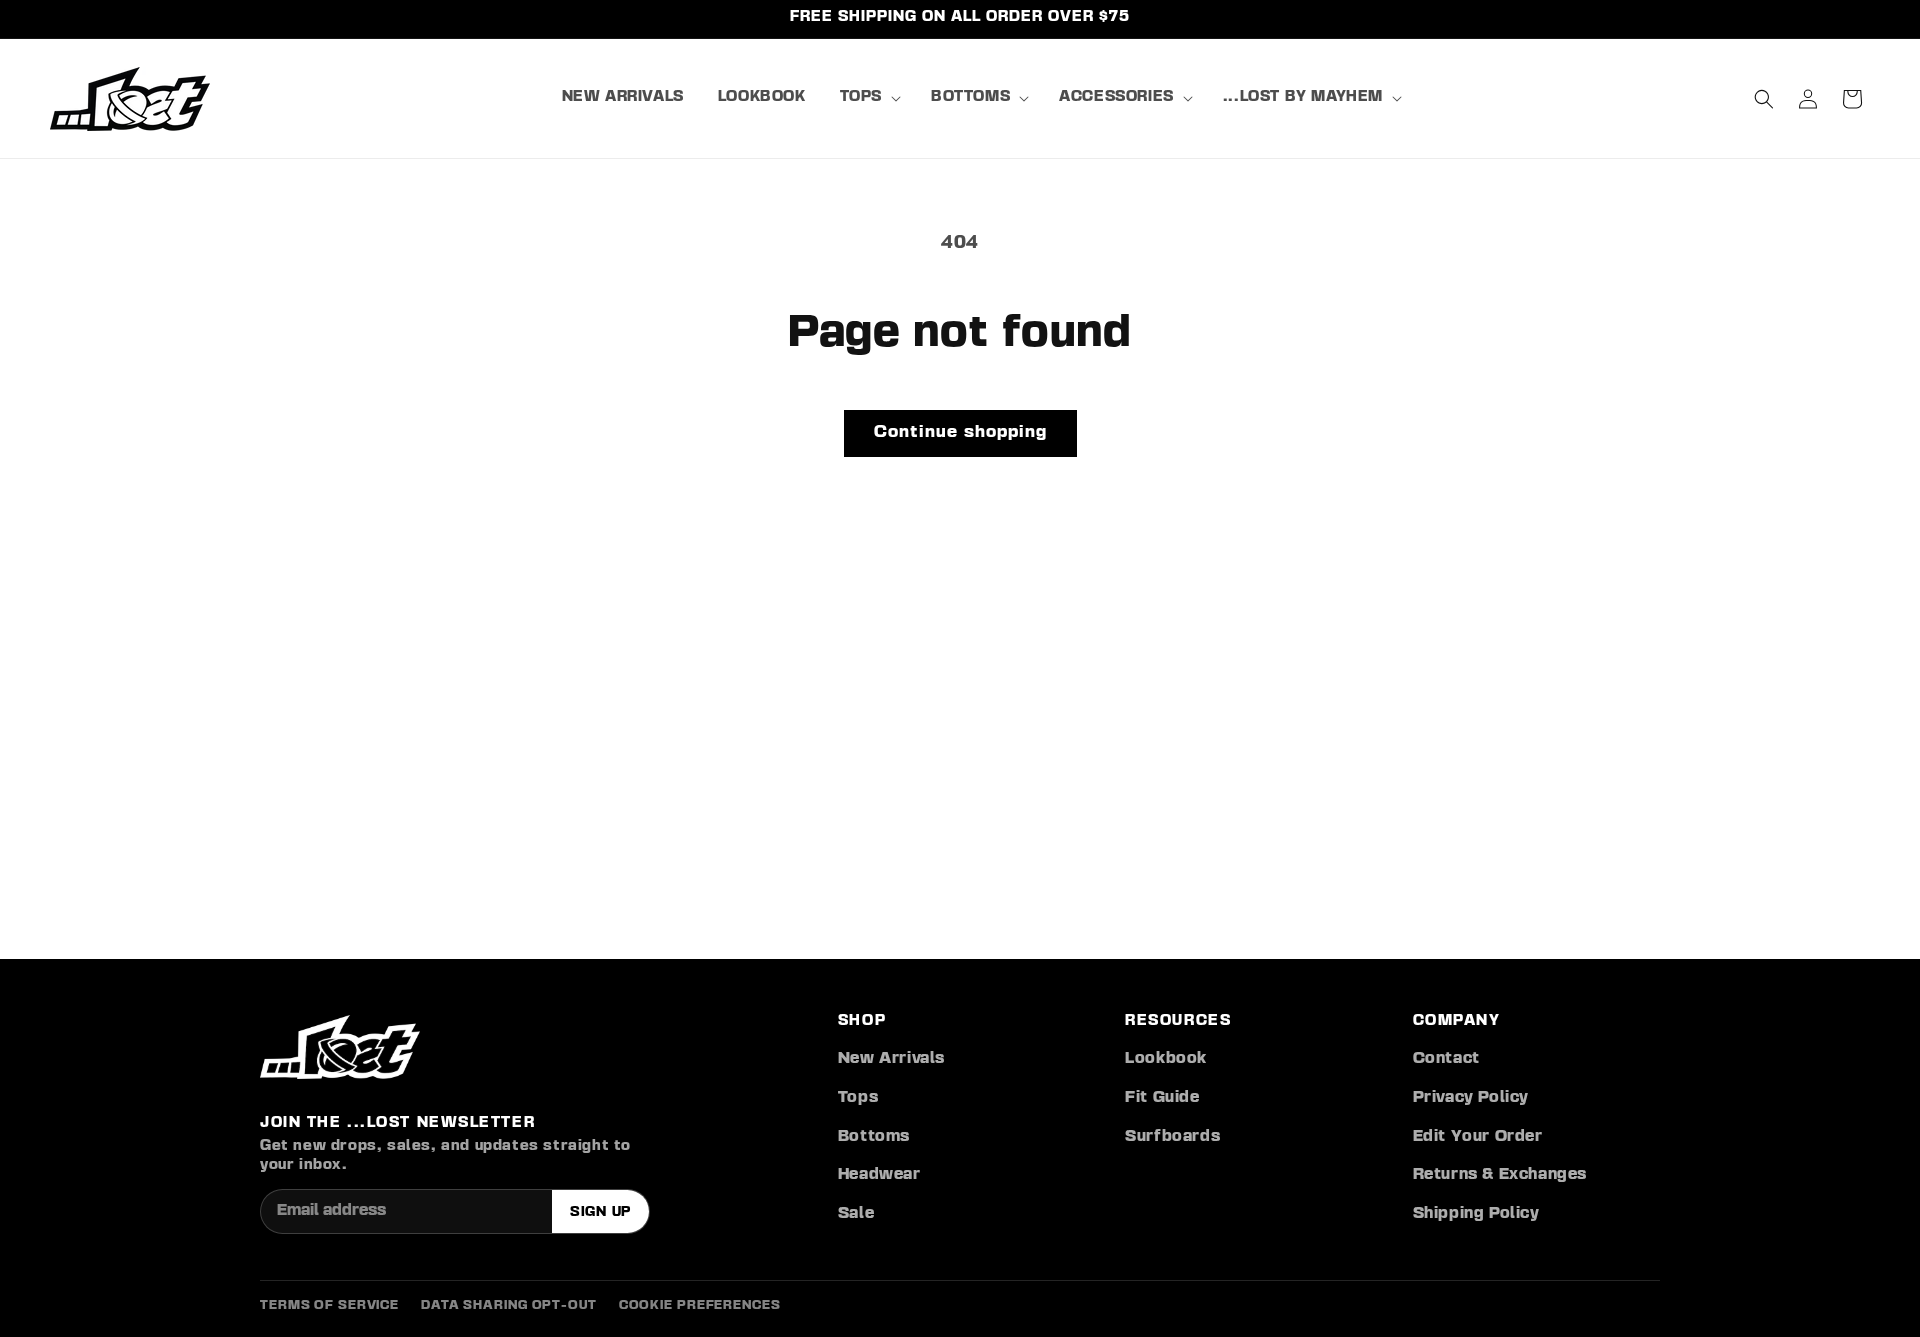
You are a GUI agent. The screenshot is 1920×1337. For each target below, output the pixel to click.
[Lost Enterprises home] (340, 1047)
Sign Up (600, 1212)
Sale (856, 1214)
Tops (858, 1098)
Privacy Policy (1471, 1098)
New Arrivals (891, 1059)
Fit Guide (1162, 1098)
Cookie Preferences (700, 1305)
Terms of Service (329, 1305)
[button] (868, 98)
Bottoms (874, 1137)
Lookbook (1166, 1059)
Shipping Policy (1476, 1214)
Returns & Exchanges (1500, 1175)
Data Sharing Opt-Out (509, 1305)
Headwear (879, 1175)
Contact (1446, 1059)
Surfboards (1172, 1137)
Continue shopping (960, 432)
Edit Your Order (1478, 1137)
